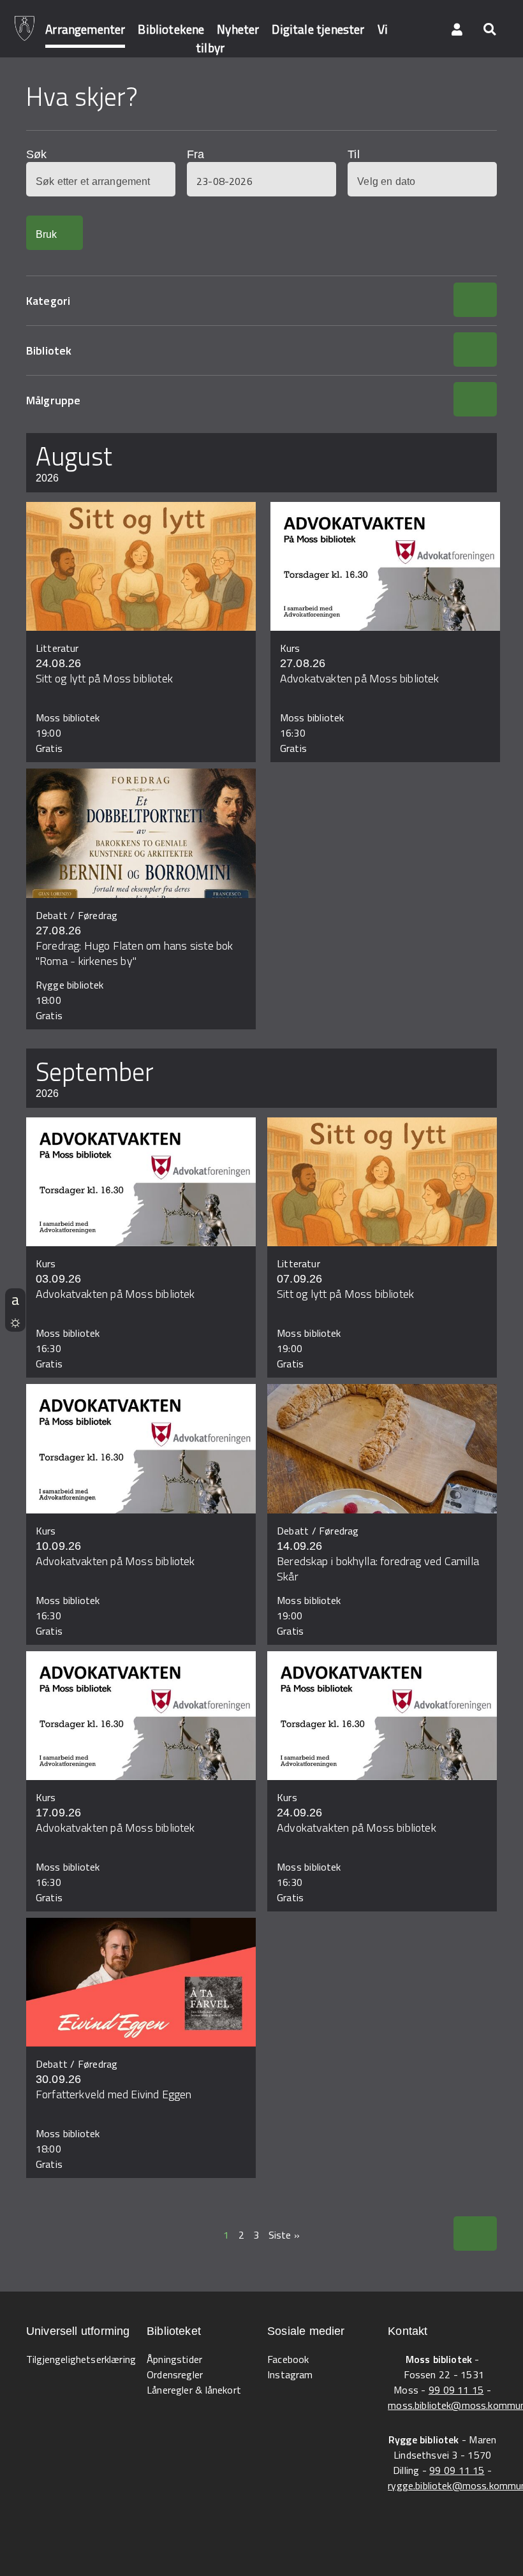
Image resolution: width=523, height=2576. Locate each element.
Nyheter (238, 29)
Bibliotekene (171, 29)
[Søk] (489, 29)
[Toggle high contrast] (15, 1321)
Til (353, 154)
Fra (195, 154)
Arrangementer (85, 29)
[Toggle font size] (15, 1299)
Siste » (284, 2235)
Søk (36, 154)
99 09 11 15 (456, 2390)
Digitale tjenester (318, 29)
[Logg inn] (457, 29)
